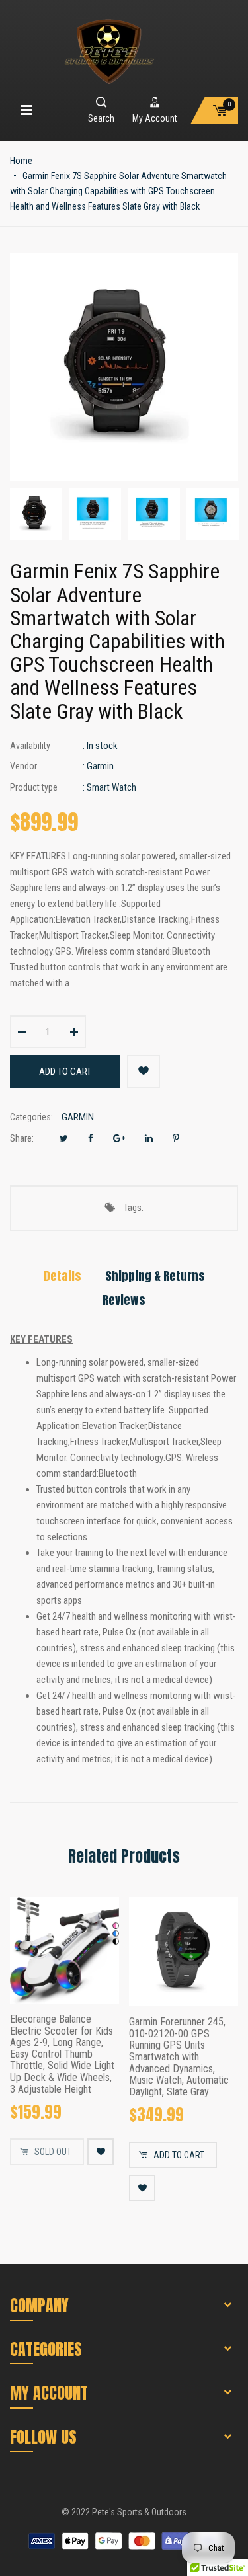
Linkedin (149, 1138)
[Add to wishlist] (144, 1072)
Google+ (119, 1138)
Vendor (23, 766)
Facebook (91, 1138)
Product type (34, 787)
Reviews (124, 1300)
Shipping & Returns (155, 1276)
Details (62, 1276)
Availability (30, 746)
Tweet (64, 1138)
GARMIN (78, 1117)
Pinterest (176, 1138)
